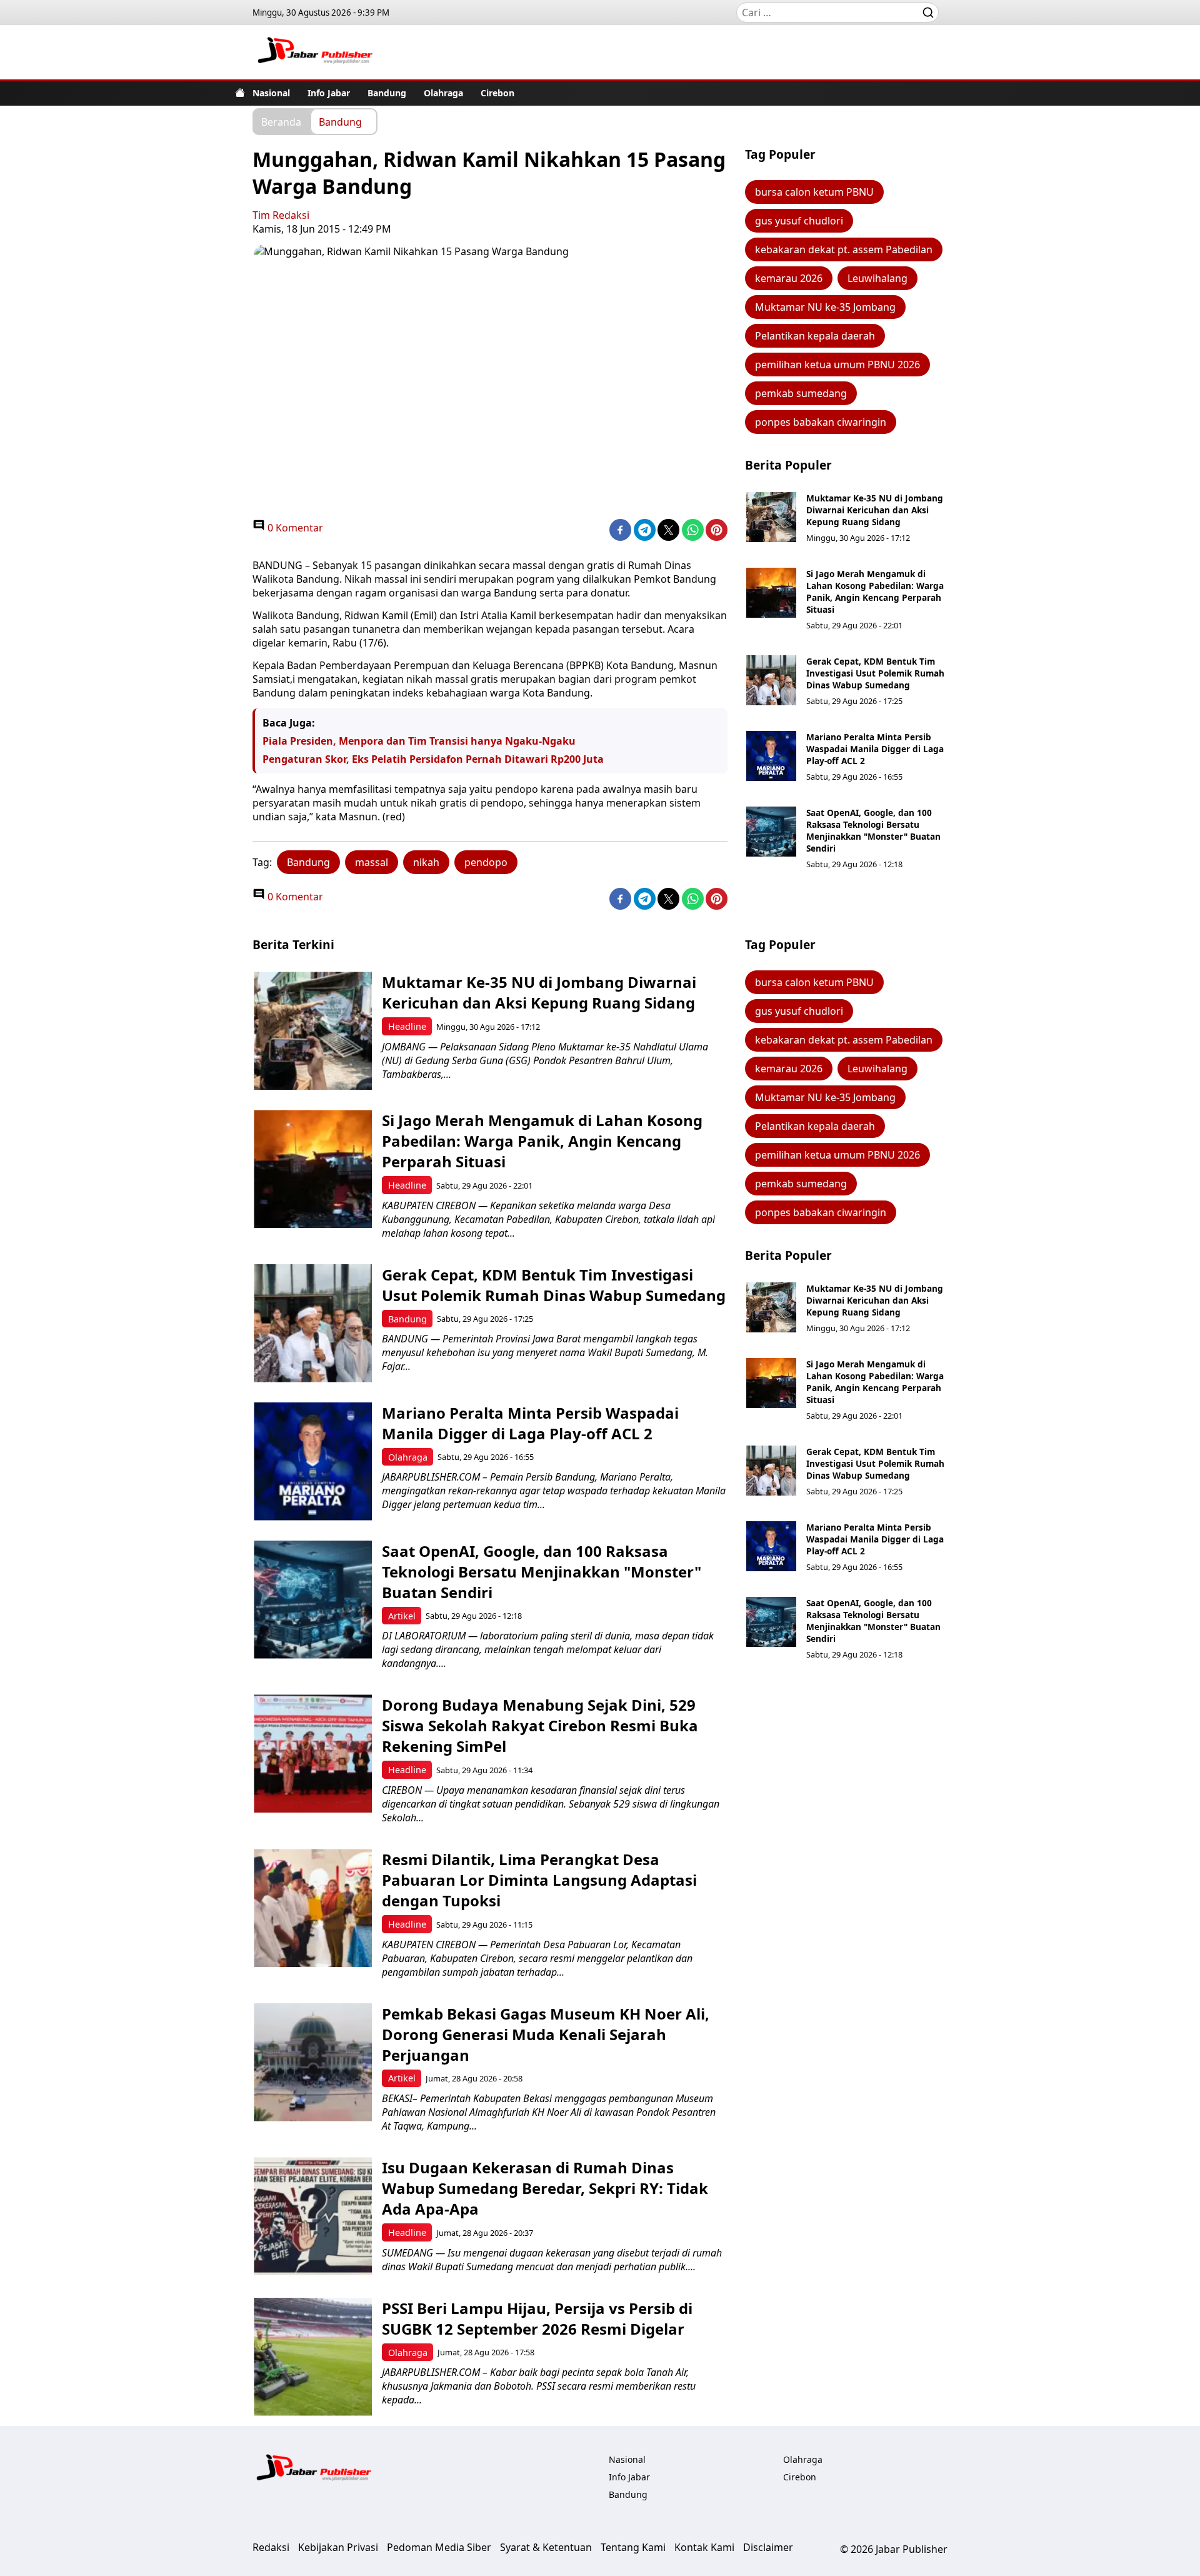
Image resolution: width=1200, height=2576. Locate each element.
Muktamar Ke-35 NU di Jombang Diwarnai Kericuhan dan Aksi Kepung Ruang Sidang (875, 510)
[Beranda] (240, 93)
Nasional (271, 93)
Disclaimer (768, 2547)
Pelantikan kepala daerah (815, 336)
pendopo (486, 862)
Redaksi (271, 2547)
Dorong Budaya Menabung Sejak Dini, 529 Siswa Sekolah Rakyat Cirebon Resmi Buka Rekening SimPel (540, 1725)
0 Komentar (294, 528)
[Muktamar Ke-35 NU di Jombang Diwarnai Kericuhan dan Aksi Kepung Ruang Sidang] (771, 517)
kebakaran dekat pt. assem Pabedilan (844, 249)
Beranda (281, 121)
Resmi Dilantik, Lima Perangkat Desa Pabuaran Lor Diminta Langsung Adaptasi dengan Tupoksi (539, 1880)
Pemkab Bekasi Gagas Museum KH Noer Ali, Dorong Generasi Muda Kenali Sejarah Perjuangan (546, 2034)
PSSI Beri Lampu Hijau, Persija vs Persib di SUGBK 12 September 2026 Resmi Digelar (537, 2318)
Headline (407, 1026)
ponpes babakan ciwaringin (821, 422)
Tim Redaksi (281, 215)
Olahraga (443, 93)
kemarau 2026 (789, 278)
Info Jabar (329, 93)
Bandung (387, 93)
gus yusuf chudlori (799, 221)
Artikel (402, 1616)
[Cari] (928, 13)
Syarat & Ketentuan (546, 2547)
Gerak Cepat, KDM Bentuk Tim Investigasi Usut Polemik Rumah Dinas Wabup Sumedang (875, 673)
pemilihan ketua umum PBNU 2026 (837, 365)
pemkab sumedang (801, 393)
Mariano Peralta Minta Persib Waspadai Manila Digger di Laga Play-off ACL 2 (875, 749)
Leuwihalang (877, 278)
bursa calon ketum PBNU (814, 192)
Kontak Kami (704, 2547)
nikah (426, 862)
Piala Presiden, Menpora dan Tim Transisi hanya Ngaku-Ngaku (419, 741)
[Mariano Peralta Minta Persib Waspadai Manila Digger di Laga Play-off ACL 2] (771, 756)
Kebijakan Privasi (338, 2547)
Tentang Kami (633, 2547)
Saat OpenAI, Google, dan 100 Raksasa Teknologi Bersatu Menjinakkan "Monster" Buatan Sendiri (873, 830)
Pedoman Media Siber (439, 2547)
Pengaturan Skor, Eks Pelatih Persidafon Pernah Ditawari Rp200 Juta (433, 759)
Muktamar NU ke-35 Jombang (825, 307)
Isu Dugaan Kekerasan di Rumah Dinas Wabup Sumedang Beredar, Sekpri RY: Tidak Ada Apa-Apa (545, 2188)
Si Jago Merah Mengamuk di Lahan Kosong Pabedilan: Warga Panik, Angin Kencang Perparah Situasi (875, 591)
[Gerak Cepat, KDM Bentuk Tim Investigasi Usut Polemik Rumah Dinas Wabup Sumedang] (771, 680)
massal (372, 862)
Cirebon (497, 93)
